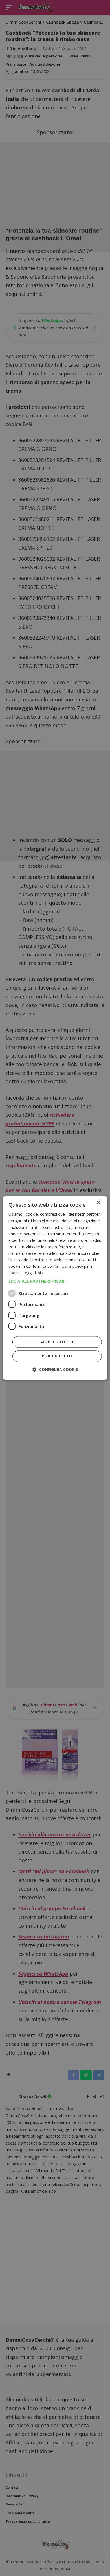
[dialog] (55, 1288)
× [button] (98, 1203)
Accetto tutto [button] (57, 1342)
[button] (55, 1282)
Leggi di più (33, 1273)
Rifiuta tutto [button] (57, 1356)
